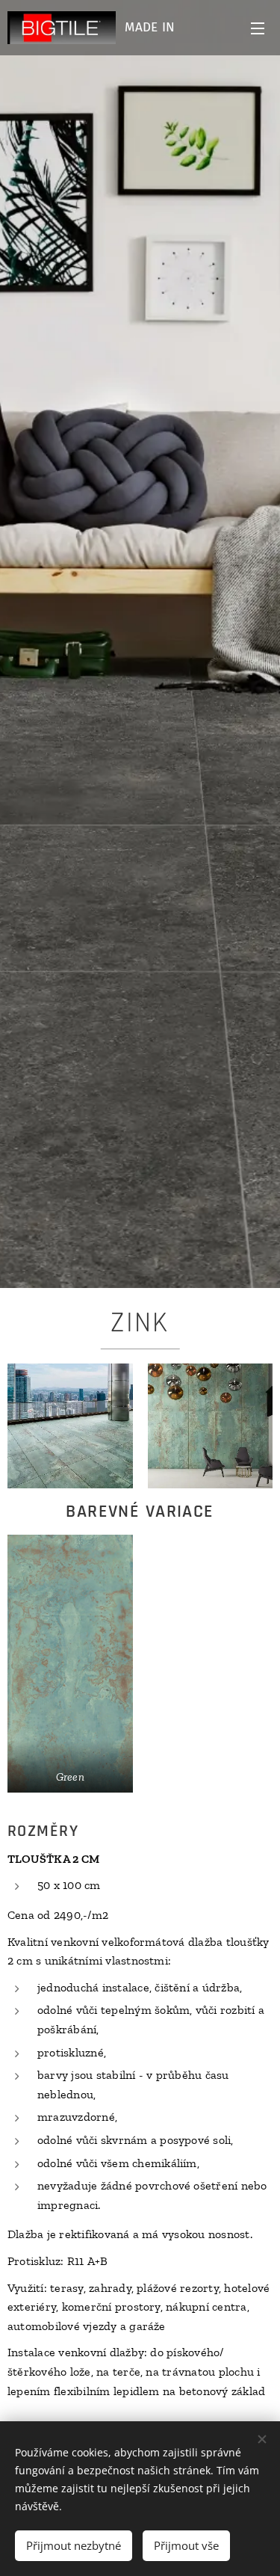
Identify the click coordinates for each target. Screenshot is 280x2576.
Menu (258, 28)
